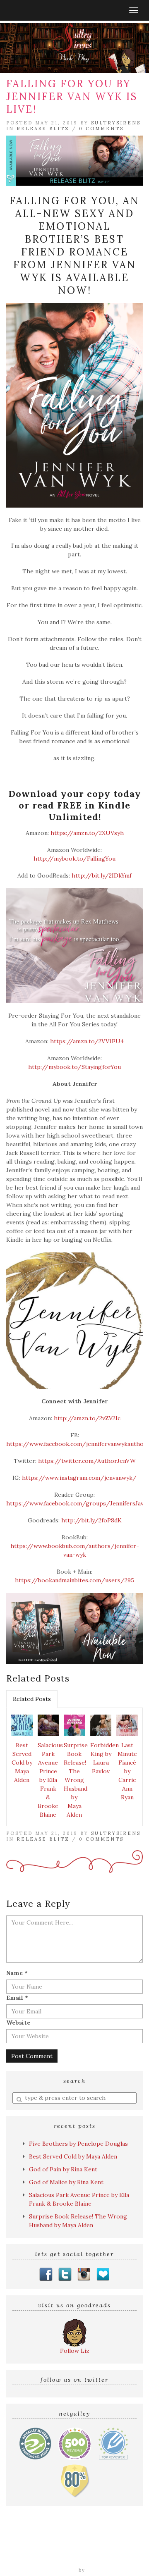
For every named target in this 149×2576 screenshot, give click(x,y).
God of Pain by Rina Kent (63, 2169)
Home (28, 2541)
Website (18, 2023)
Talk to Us (111, 2558)
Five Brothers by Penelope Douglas (78, 2144)
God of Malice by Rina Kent (66, 2182)
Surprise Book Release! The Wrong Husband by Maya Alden (76, 1780)
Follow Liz (75, 2351)
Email (17, 1998)
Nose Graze (103, 2570)
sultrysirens (116, 123)
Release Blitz (43, 129)
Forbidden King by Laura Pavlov (102, 1758)
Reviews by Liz (62, 2541)
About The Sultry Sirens (57, 2558)
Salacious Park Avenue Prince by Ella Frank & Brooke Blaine (50, 1780)
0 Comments (101, 129)
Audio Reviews (108, 2541)
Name (17, 1973)
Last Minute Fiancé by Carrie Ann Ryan (127, 1771)
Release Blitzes (97, 2550)
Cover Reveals (51, 2550)
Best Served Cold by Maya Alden (22, 1763)
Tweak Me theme (53, 2570)
